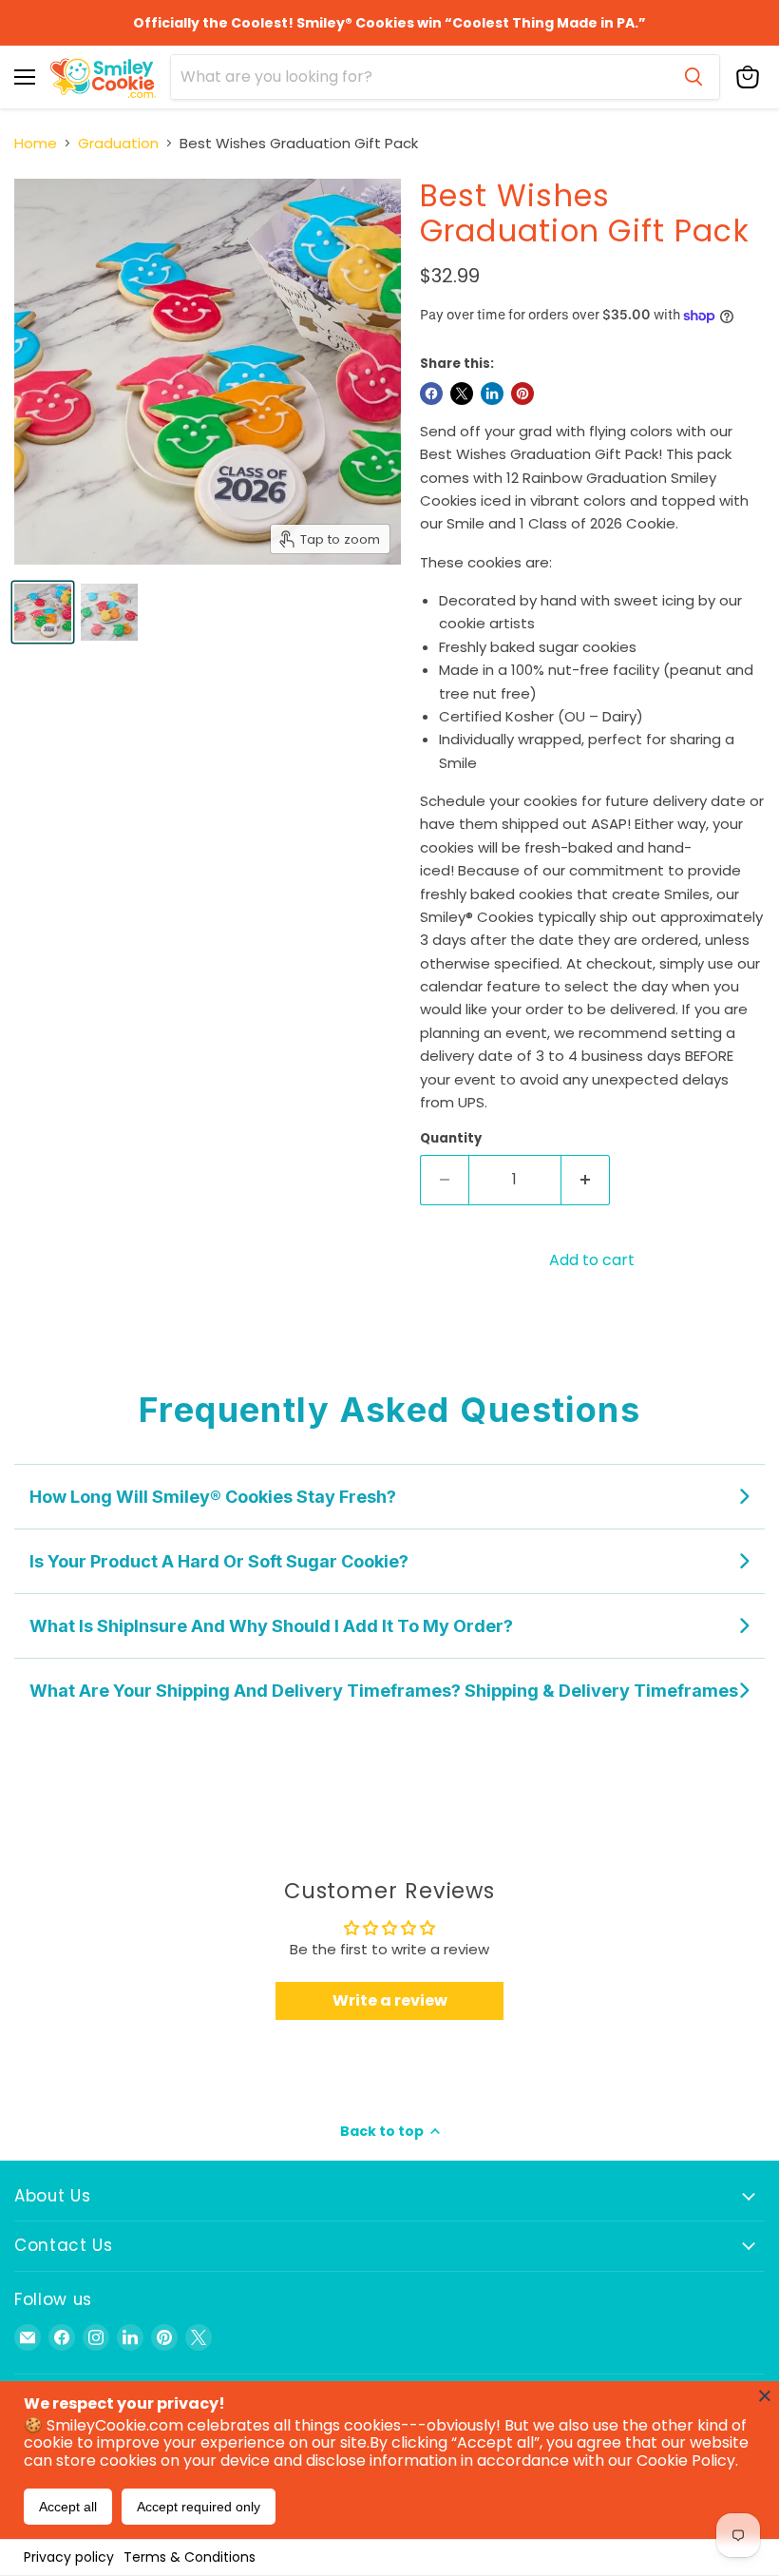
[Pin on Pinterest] (522, 394)
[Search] (693, 77)
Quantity (451, 1138)
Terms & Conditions (190, 2557)
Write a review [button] (390, 2000)
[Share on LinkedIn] (492, 394)
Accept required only (199, 2507)
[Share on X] (462, 394)
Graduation (118, 143)
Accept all (68, 2507)
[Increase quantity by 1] (586, 1180)
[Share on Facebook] (431, 394)
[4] (109, 612)
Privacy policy (69, 2557)
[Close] (765, 2395)
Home (36, 143)
